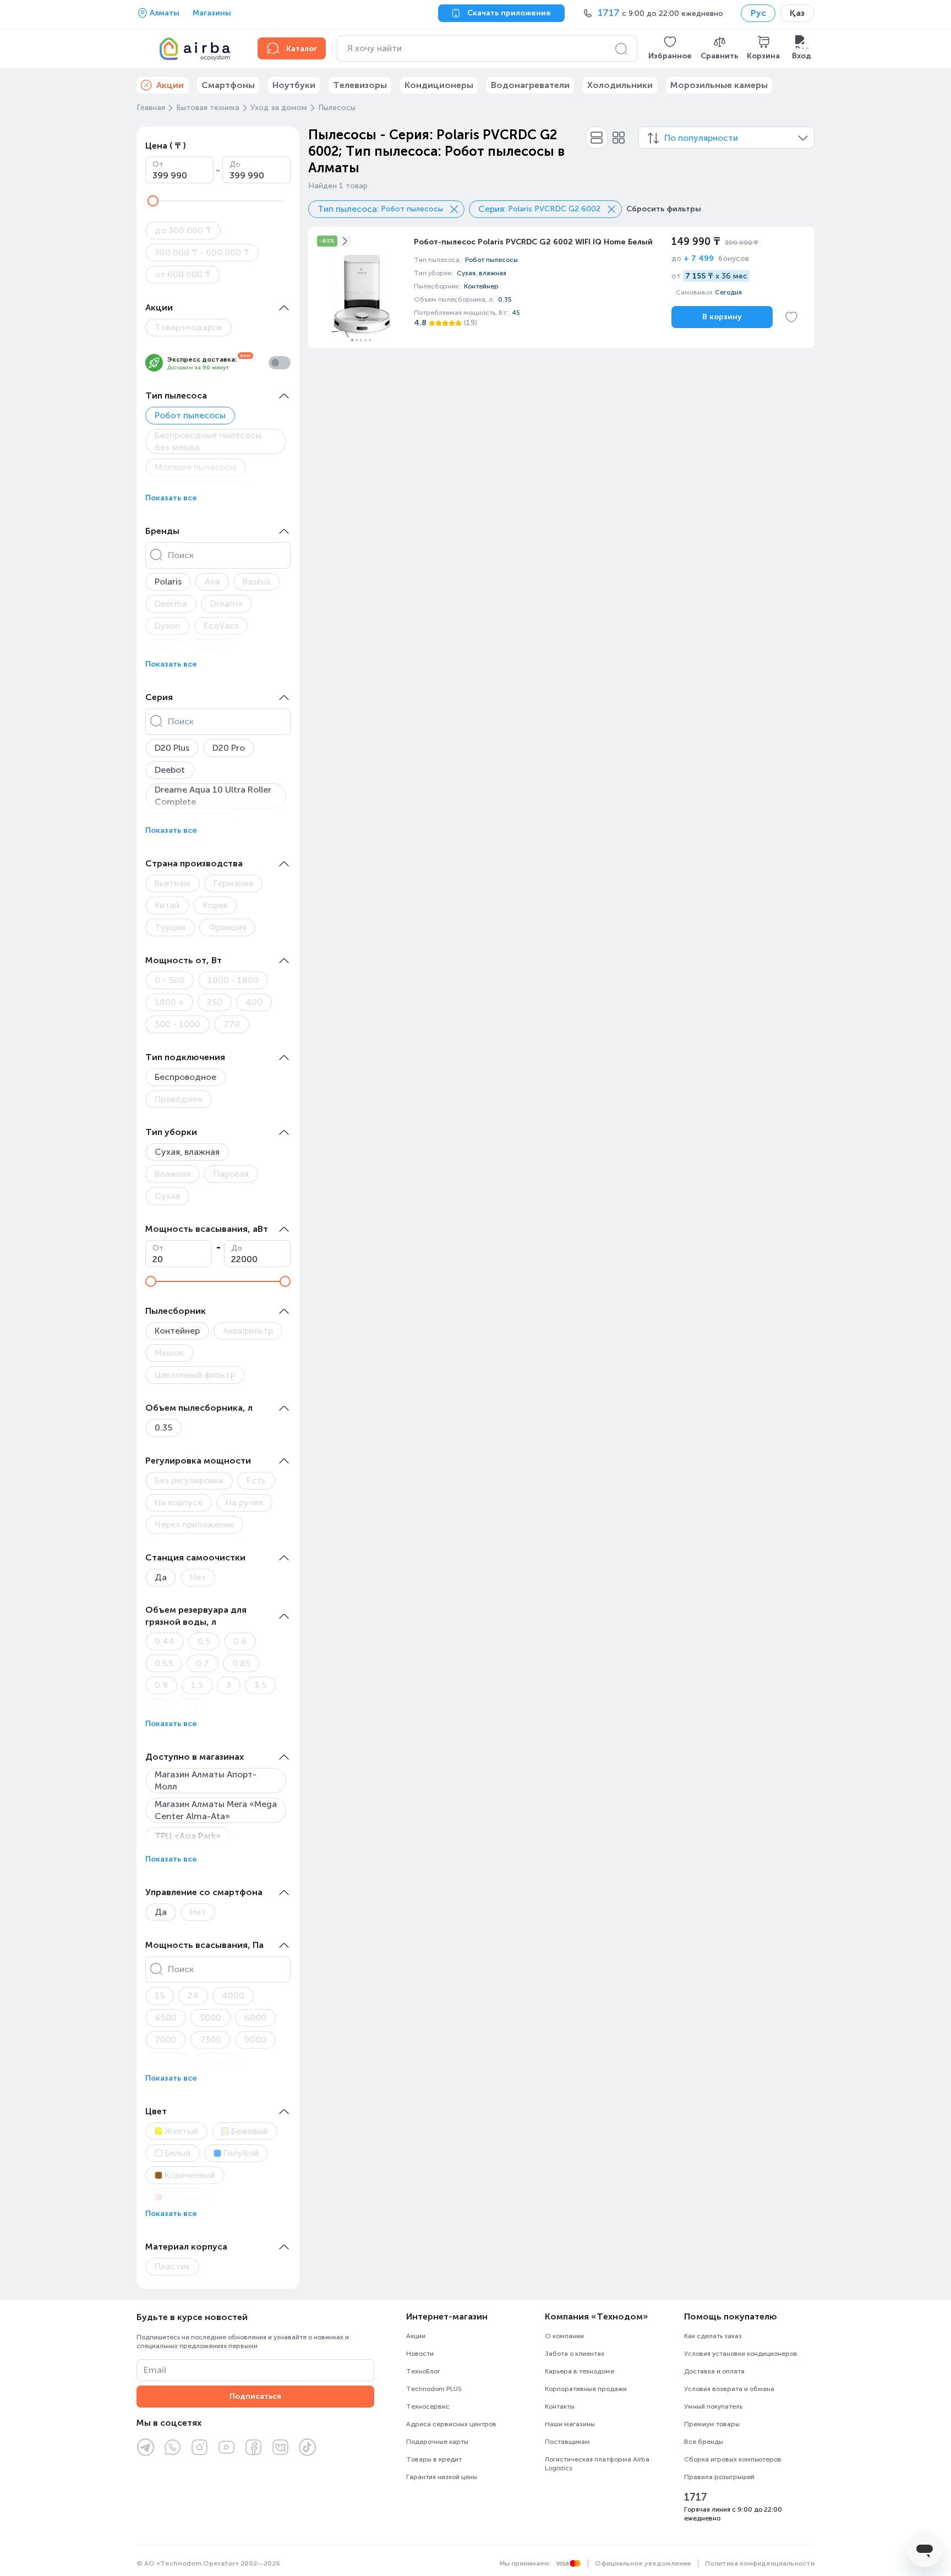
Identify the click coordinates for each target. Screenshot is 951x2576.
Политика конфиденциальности (760, 2563)
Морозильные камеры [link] (719, 85)
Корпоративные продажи (586, 2389)
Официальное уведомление (643, 2563)
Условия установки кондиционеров (741, 2354)
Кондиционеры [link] (439, 85)
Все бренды (704, 2442)
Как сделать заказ (713, 2336)
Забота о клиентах (575, 2354)
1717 (696, 2497)
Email (155, 2370)
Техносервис (428, 2406)
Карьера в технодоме (580, 2371)
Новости (420, 2354)
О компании (564, 2336)
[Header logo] (190, 48)
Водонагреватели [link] (530, 85)
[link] (561, 287)
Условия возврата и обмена (729, 2389)
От (158, 164)
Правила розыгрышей (719, 2477)
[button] (670, 48)
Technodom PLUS (434, 2389)
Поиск (181, 555)
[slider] (153, 201)
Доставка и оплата (714, 2371)
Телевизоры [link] (360, 85)
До (235, 164)
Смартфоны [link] (228, 85)
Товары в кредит (434, 2459)
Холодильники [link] (620, 85)
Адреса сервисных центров (451, 2424)
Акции (416, 2336)
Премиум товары (712, 2424)
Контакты (560, 2406)
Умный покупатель (713, 2406)
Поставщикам (567, 2442)
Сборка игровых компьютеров (733, 2459)
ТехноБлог (423, 2371)
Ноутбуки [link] (294, 85)
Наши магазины (570, 2424)
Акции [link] (170, 85)
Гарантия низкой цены (442, 2477)
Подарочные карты (437, 2442)
